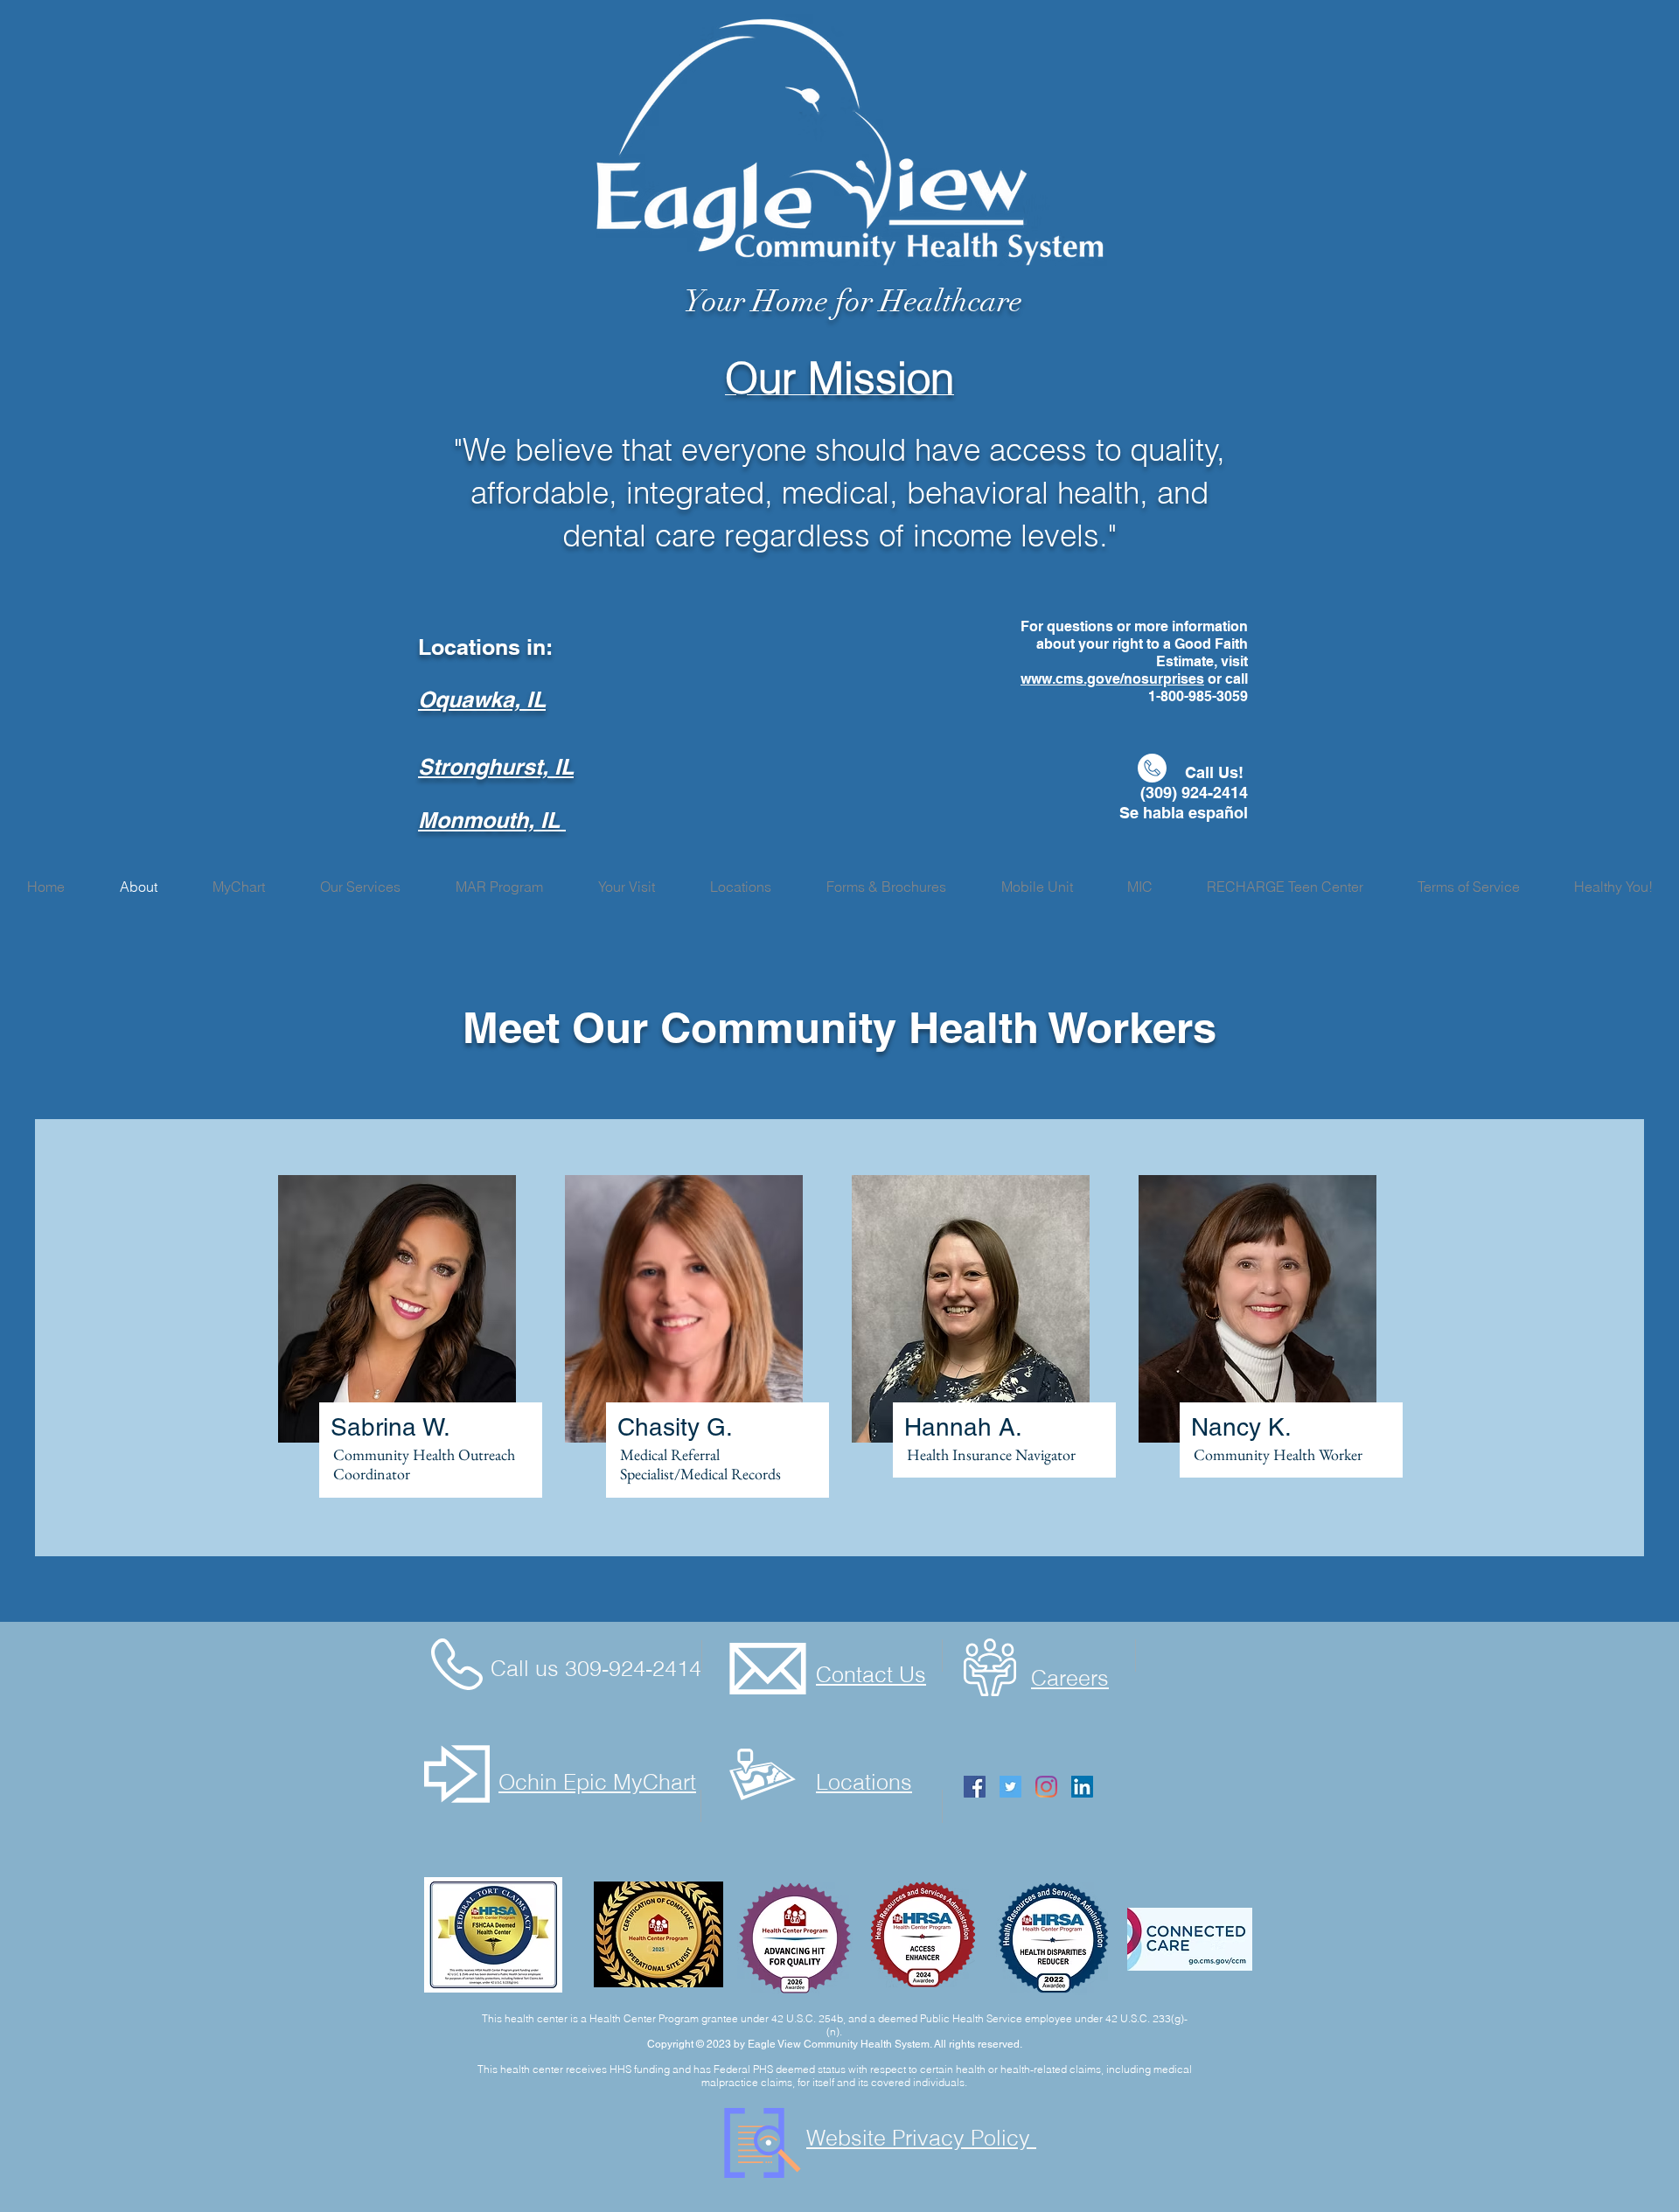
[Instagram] (1046, 1787)
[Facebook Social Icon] (975, 1787)
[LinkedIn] (1082, 1787)
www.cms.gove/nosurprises (1112, 679)
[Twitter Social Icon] (1010, 1787)
